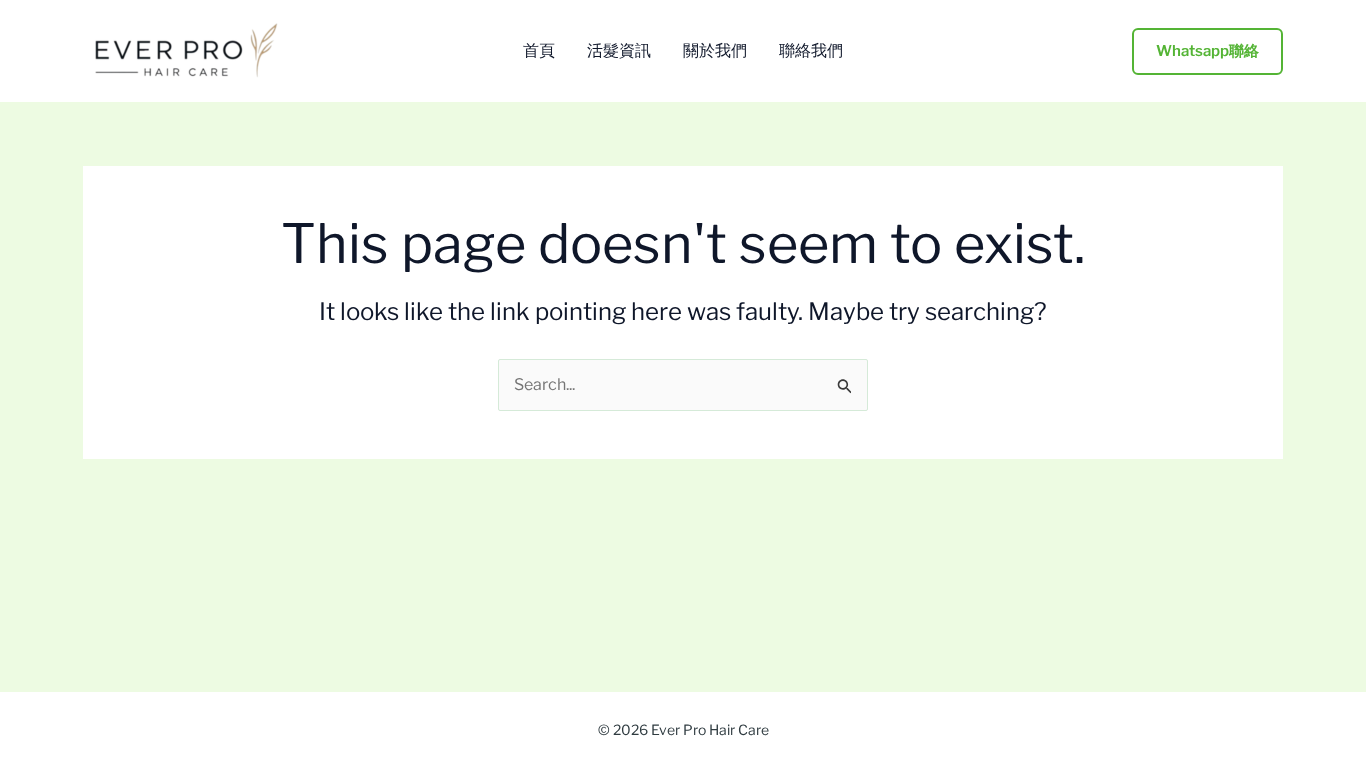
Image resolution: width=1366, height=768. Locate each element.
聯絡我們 (811, 51)
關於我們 (715, 51)
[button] (1207, 51)
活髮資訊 (619, 51)
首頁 (539, 51)
